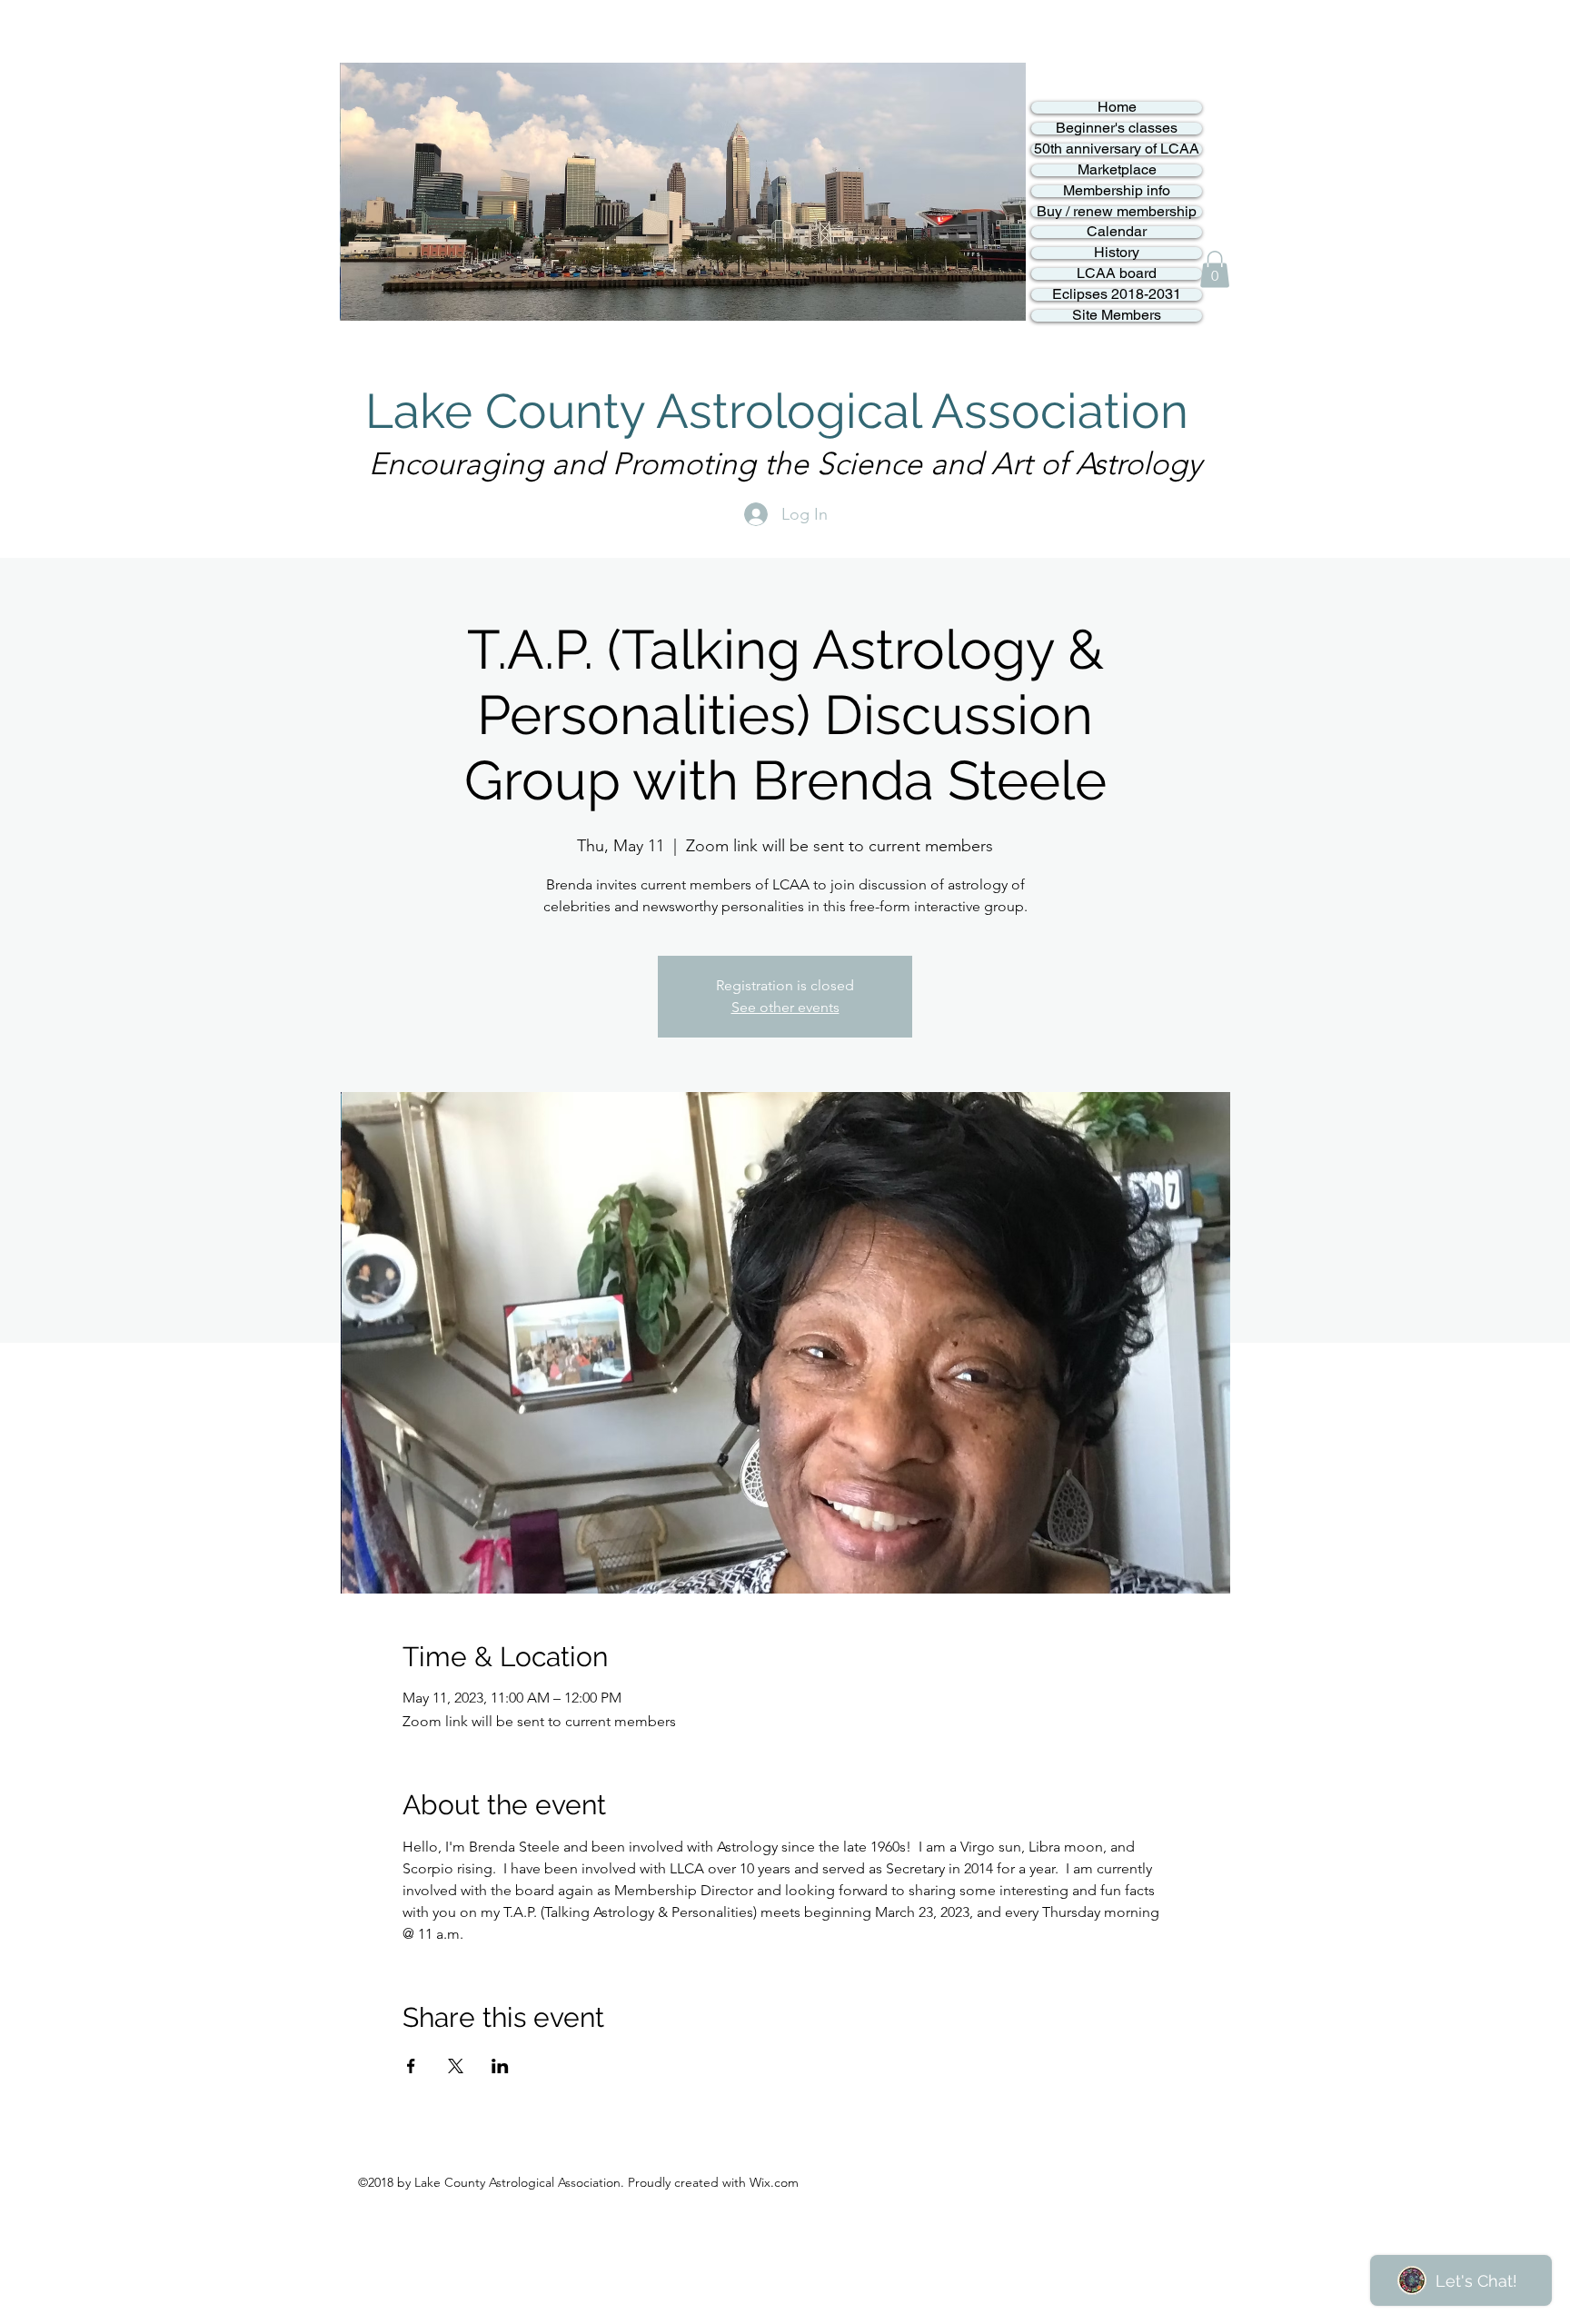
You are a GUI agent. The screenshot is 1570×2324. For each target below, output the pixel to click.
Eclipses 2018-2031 (1117, 295)
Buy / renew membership (1117, 212)
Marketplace (1117, 170)
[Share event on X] (456, 2066)
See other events (785, 1007)
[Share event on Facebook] (411, 2066)
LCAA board (1117, 274)
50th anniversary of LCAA (1117, 149)
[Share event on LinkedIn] (500, 2066)
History (1117, 253)
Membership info (1117, 191)
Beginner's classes (1117, 129)
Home (1117, 108)
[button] (1215, 269)
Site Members (1117, 316)
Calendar (1117, 232)
